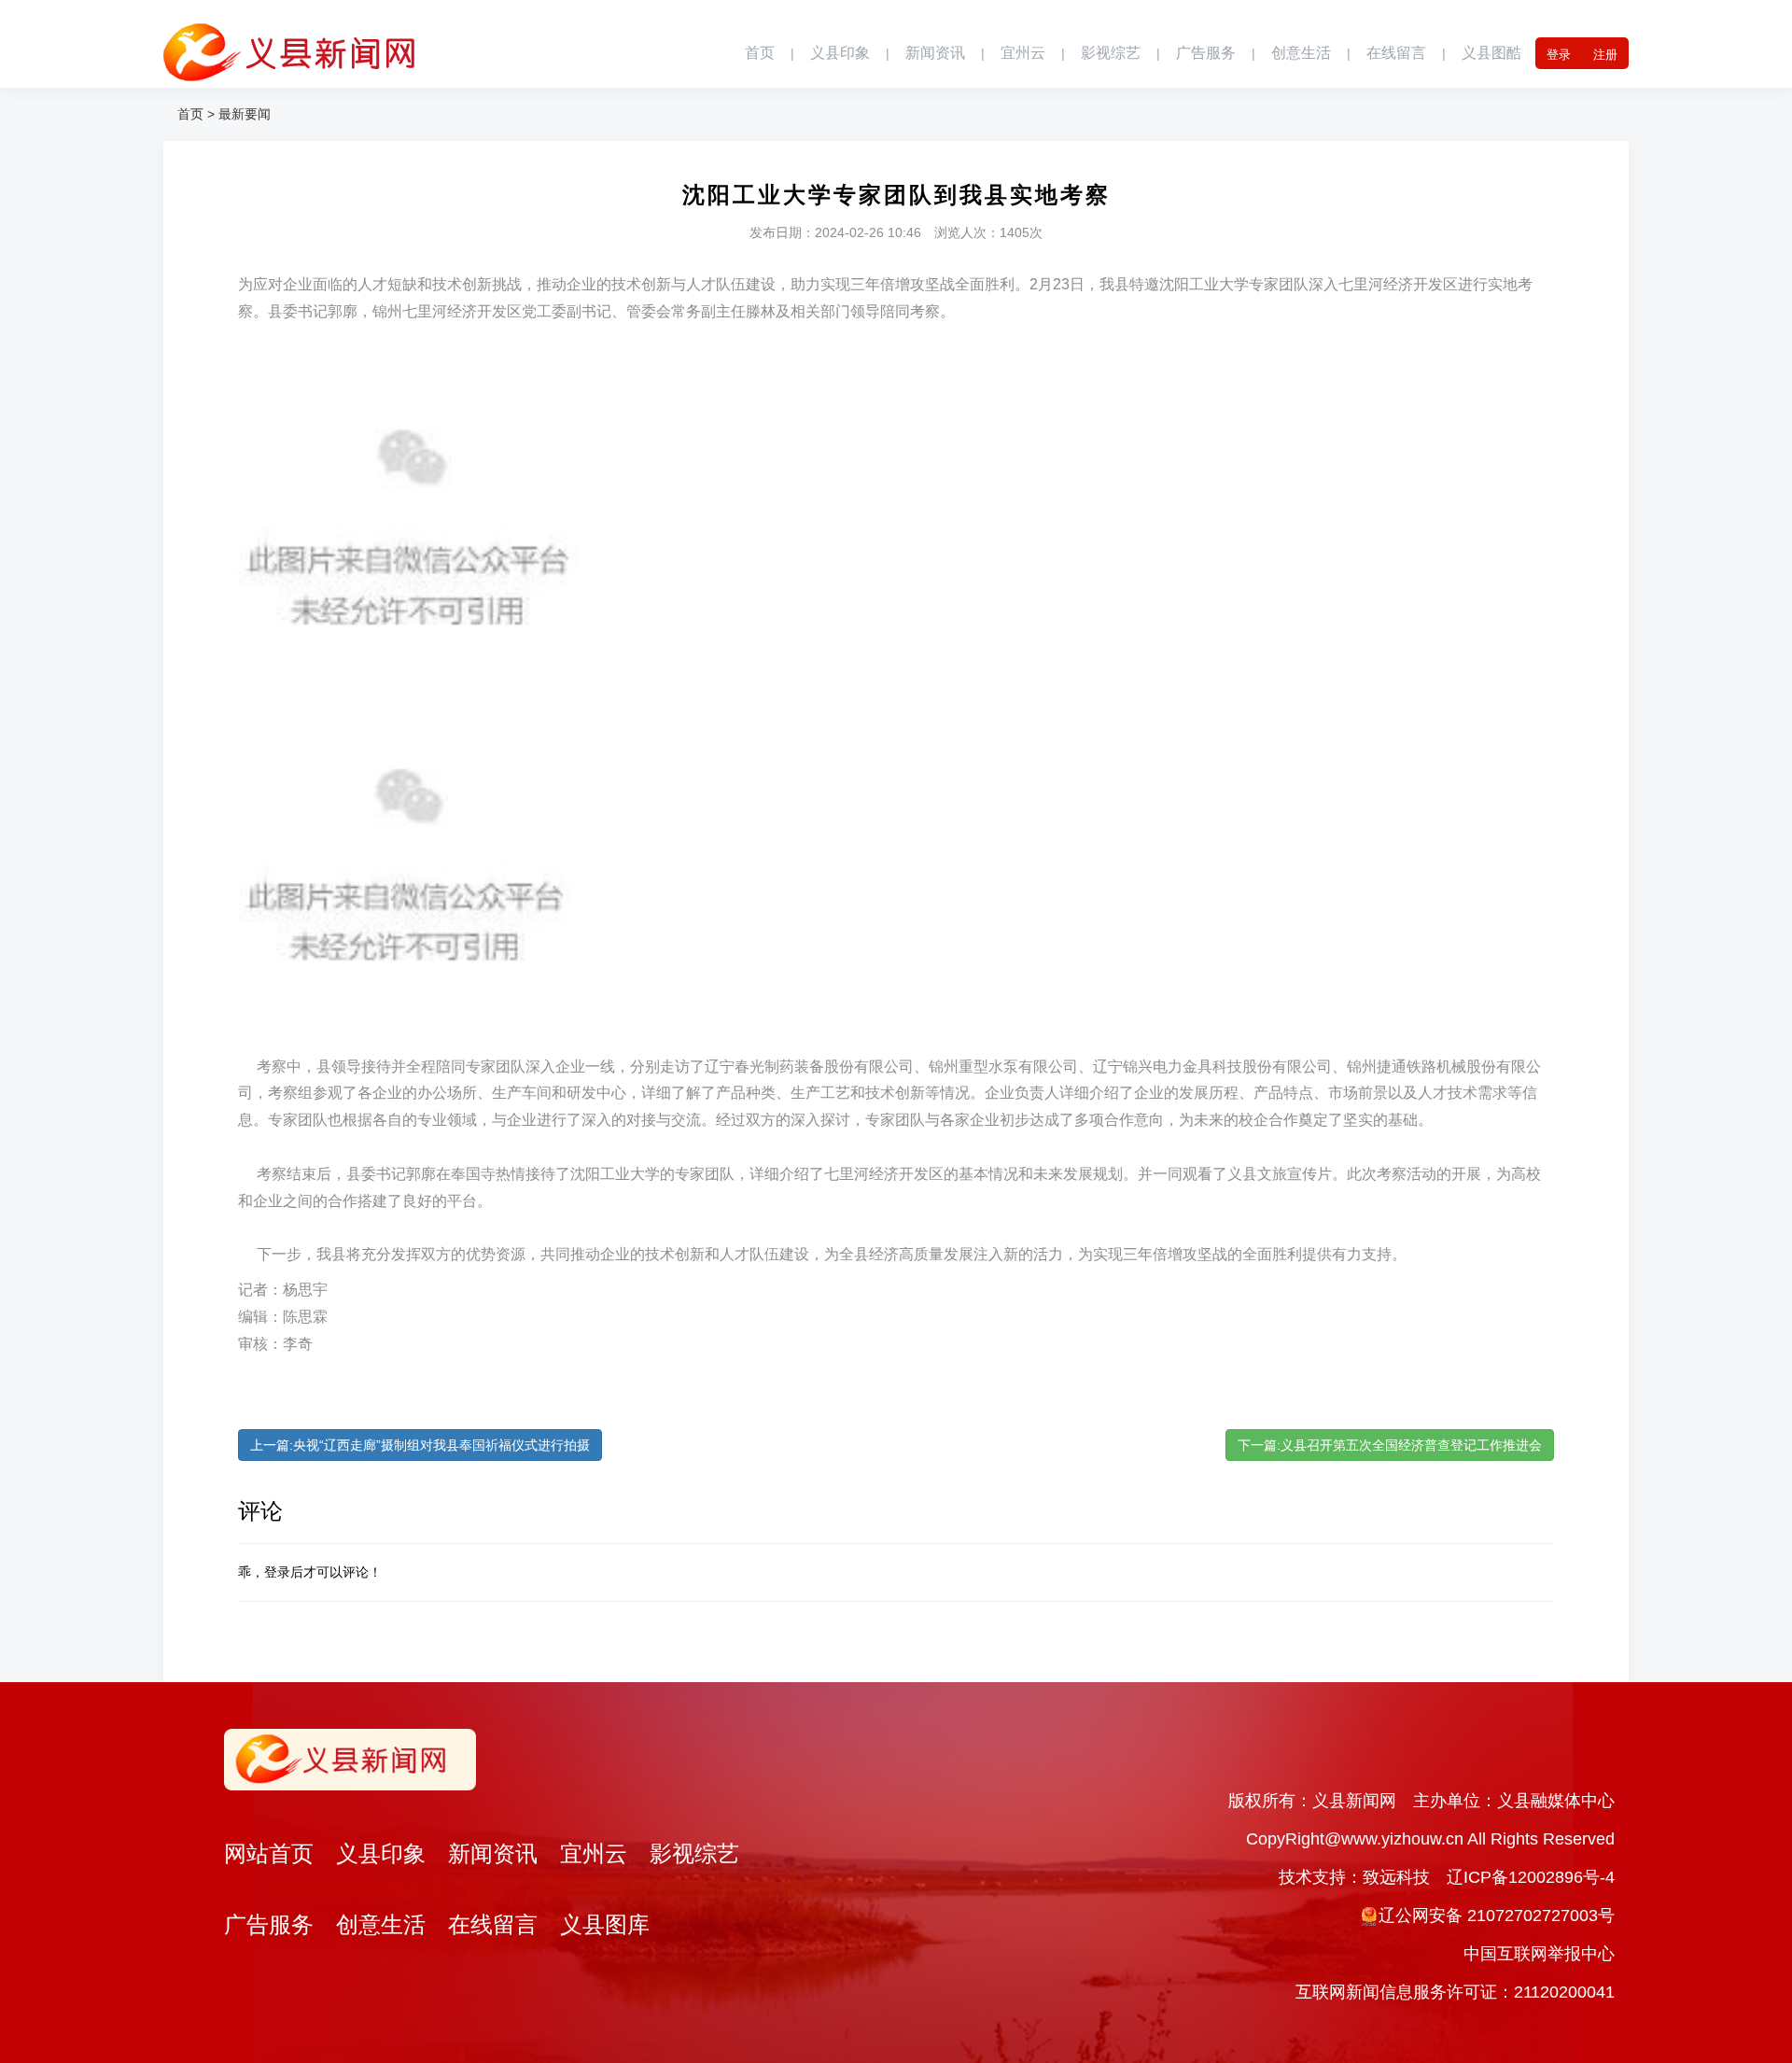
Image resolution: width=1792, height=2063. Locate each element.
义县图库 (605, 1924)
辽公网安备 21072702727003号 (1497, 1916)
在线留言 (1396, 53)
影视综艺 (1111, 53)
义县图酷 (1491, 53)
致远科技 (1396, 1877)
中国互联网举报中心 (1539, 1954)
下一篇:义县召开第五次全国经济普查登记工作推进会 (1390, 1445)
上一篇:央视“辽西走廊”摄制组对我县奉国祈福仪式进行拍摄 (420, 1445)
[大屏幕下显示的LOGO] (289, 42)
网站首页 (269, 1853)
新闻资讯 (935, 53)
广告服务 (1206, 53)
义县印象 (840, 53)
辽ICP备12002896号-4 (1531, 1877)
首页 (760, 53)
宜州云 (1023, 53)
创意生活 (1301, 53)
